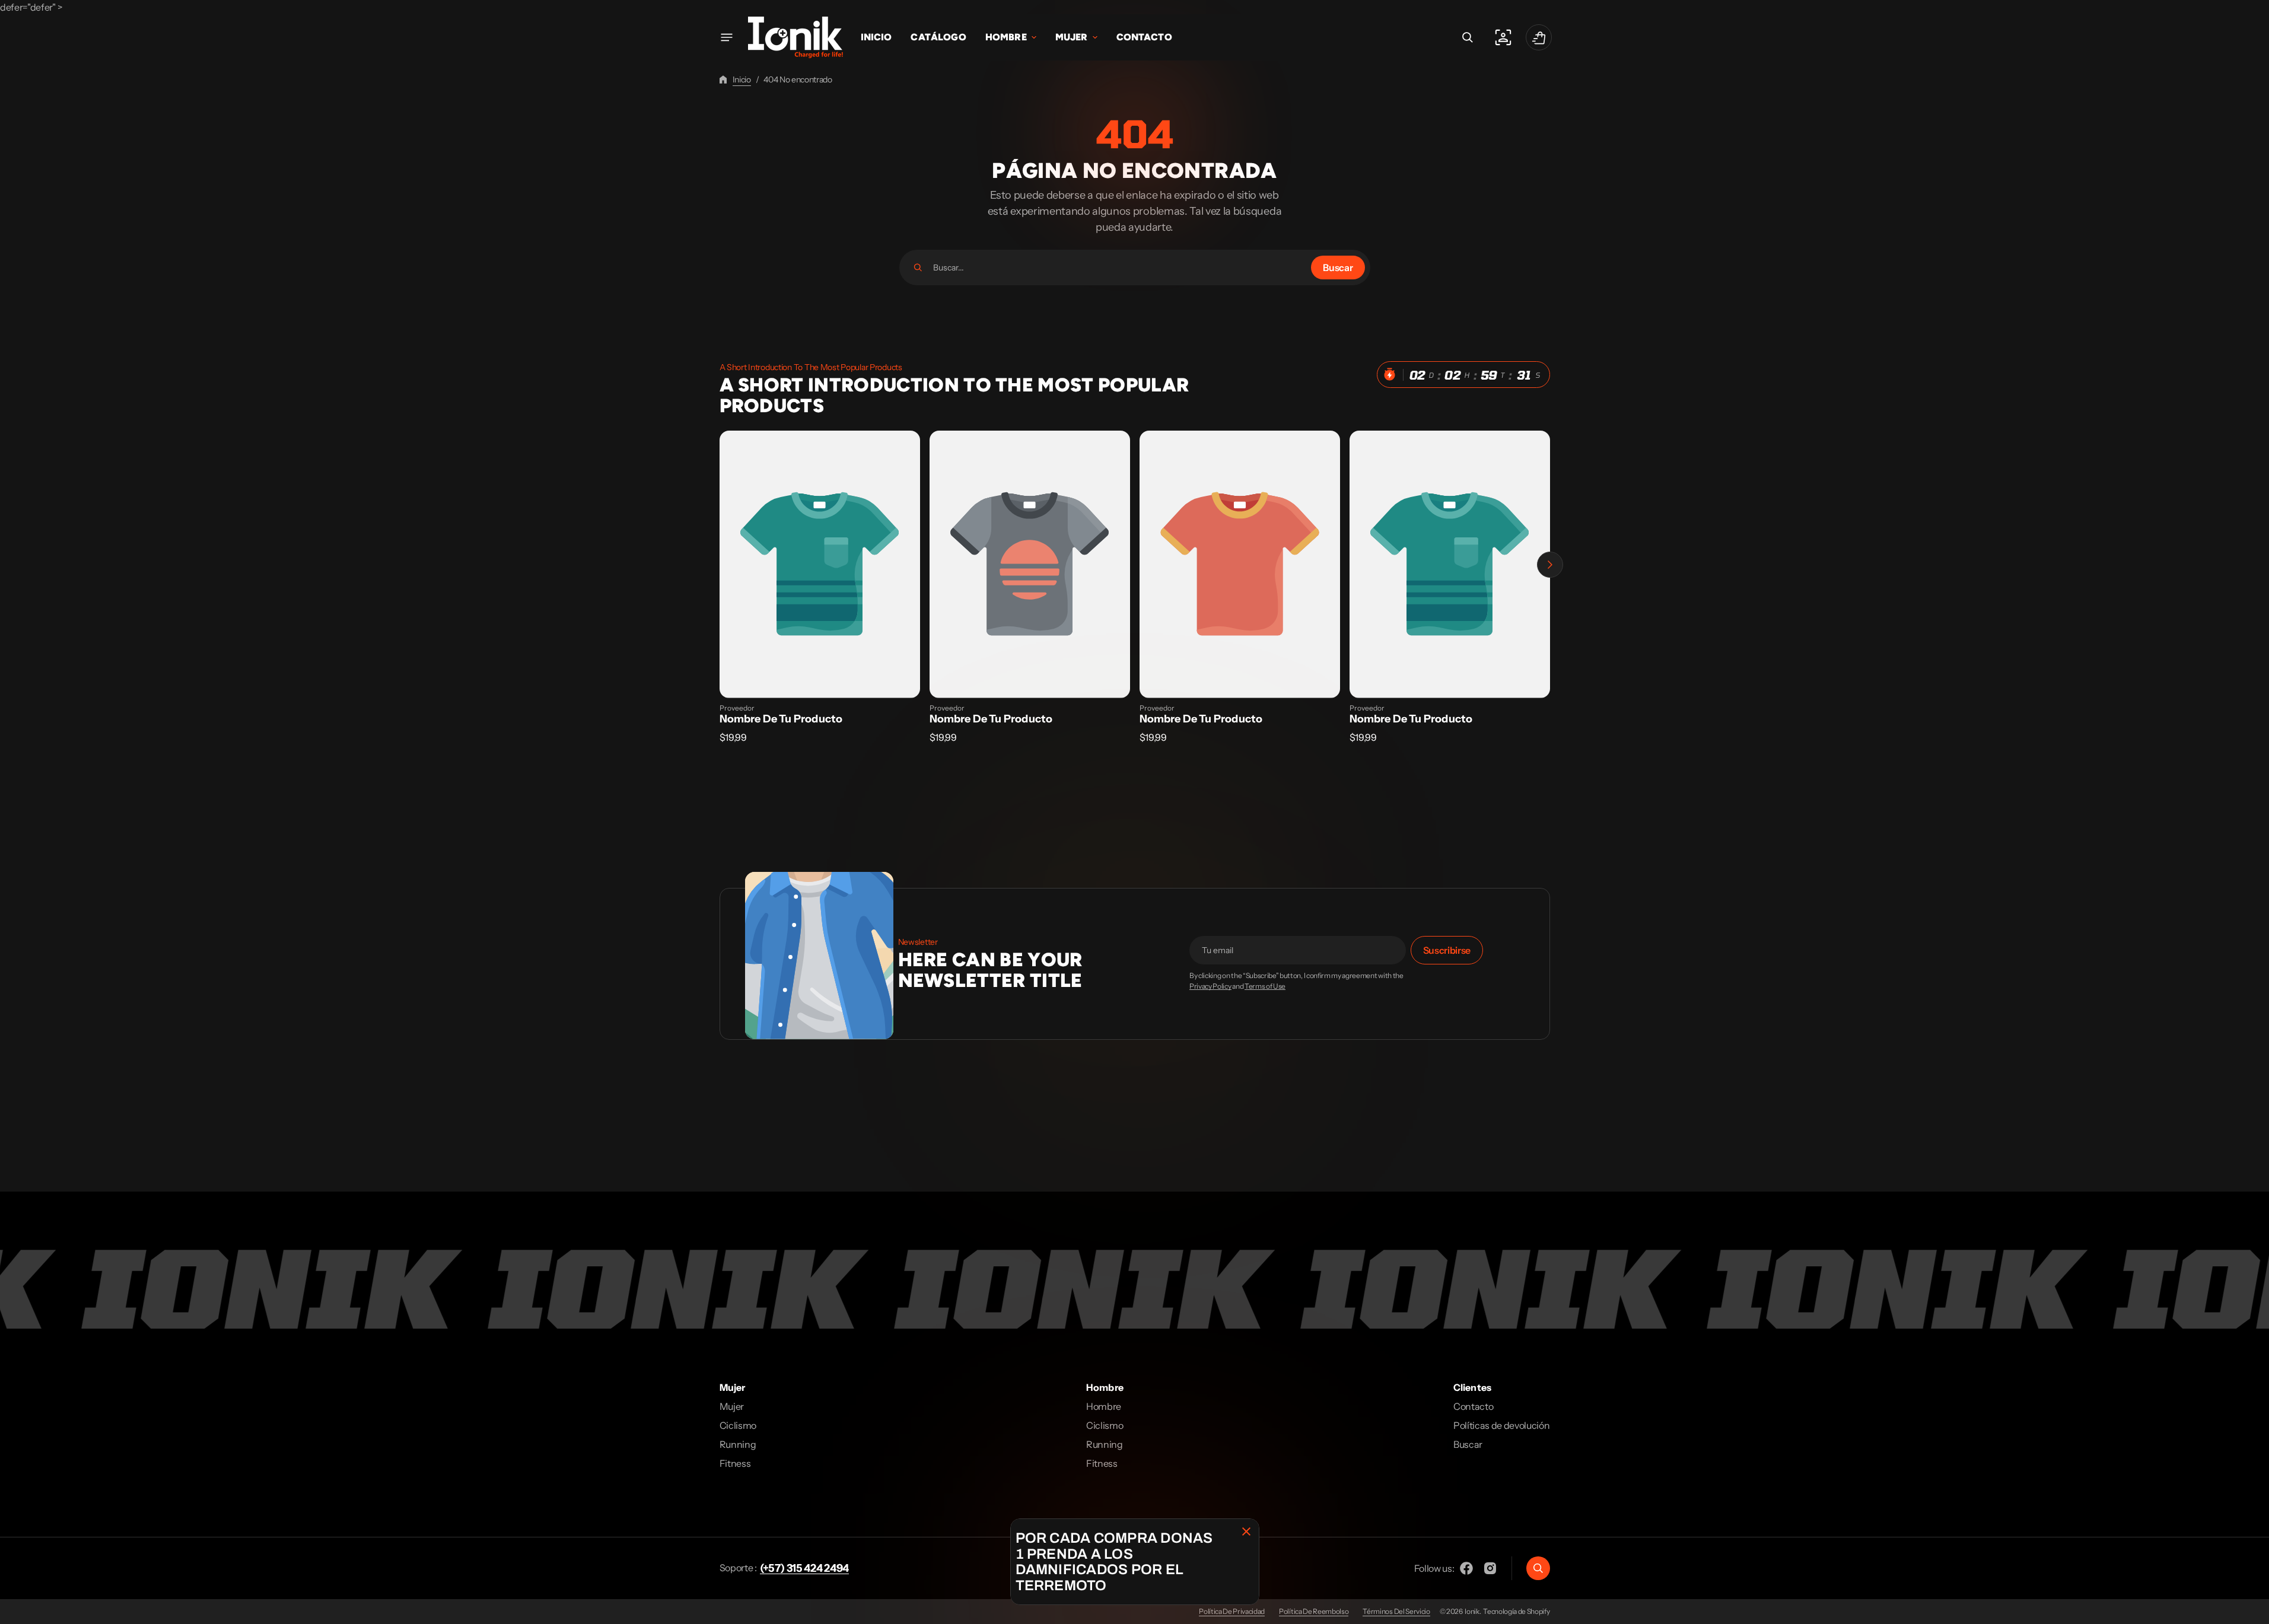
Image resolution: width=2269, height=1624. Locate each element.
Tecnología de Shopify (1516, 1611)
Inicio (742, 79)
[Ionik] (795, 37)
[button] (1468, 37)
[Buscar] (918, 268)
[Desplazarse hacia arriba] (2255, 1610)
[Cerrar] (1246, 1531)
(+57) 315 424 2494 (804, 1568)
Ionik (1472, 1611)
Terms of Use (1265, 986)
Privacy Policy (1210, 986)
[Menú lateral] (727, 37)
